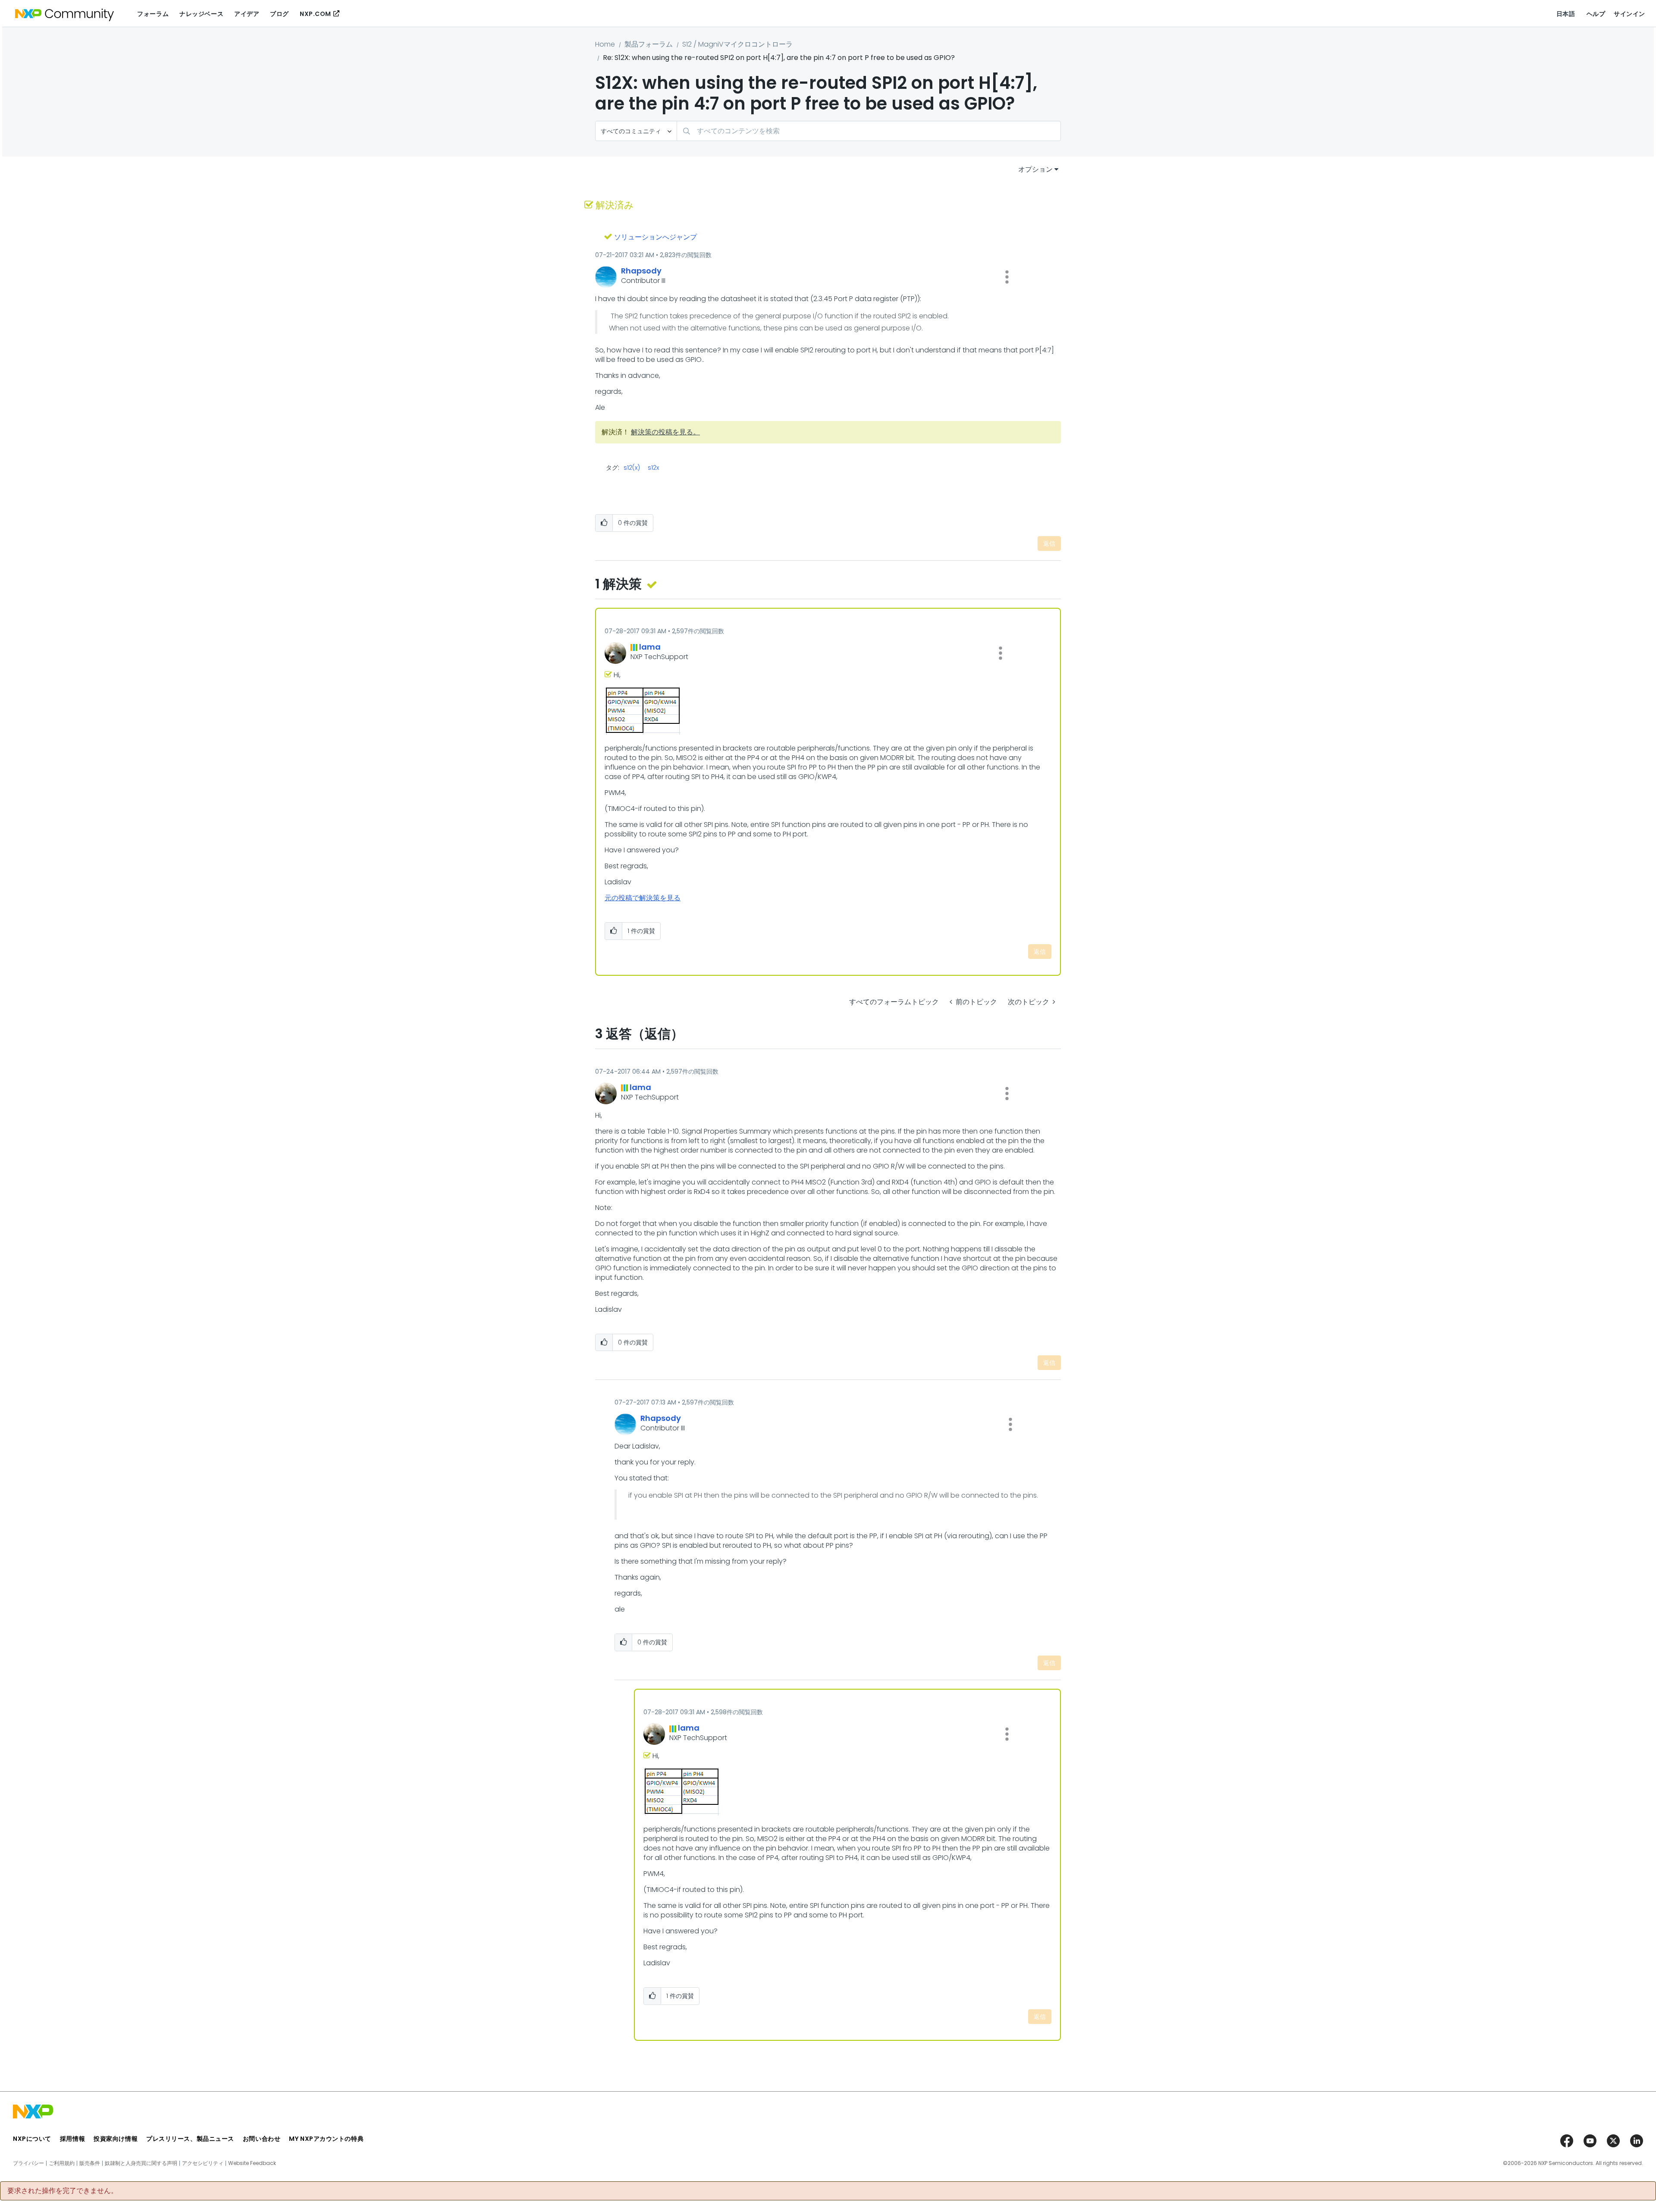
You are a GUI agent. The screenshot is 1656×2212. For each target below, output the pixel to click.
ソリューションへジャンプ (655, 237)
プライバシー (28, 2163)
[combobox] (869, 131)
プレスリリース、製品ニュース (190, 2139)
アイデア (247, 14)
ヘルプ (1596, 14)
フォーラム (153, 14)
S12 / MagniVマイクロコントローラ (737, 44)
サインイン (1629, 14)
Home (605, 44)
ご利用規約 (62, 2163)
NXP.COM (315, 14)
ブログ (279, 14)
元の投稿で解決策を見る (643, 898)
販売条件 (90, 2163)
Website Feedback (252, 2163)
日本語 (1566, 14)
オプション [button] (1035, 169)
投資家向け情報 (116, 2139)
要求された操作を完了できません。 (63, 2191)
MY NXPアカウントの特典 (326, 2139)
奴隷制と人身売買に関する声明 (141, 2163)
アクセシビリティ (203, 2163)
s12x (653, 468)
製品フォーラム (649, 44)
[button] (1007, 277)
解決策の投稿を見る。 (665, 432)
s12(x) (632, 468)
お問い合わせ (262, 2139)
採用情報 (72, 2139)
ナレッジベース (201, 14)
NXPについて (32, 2139)
